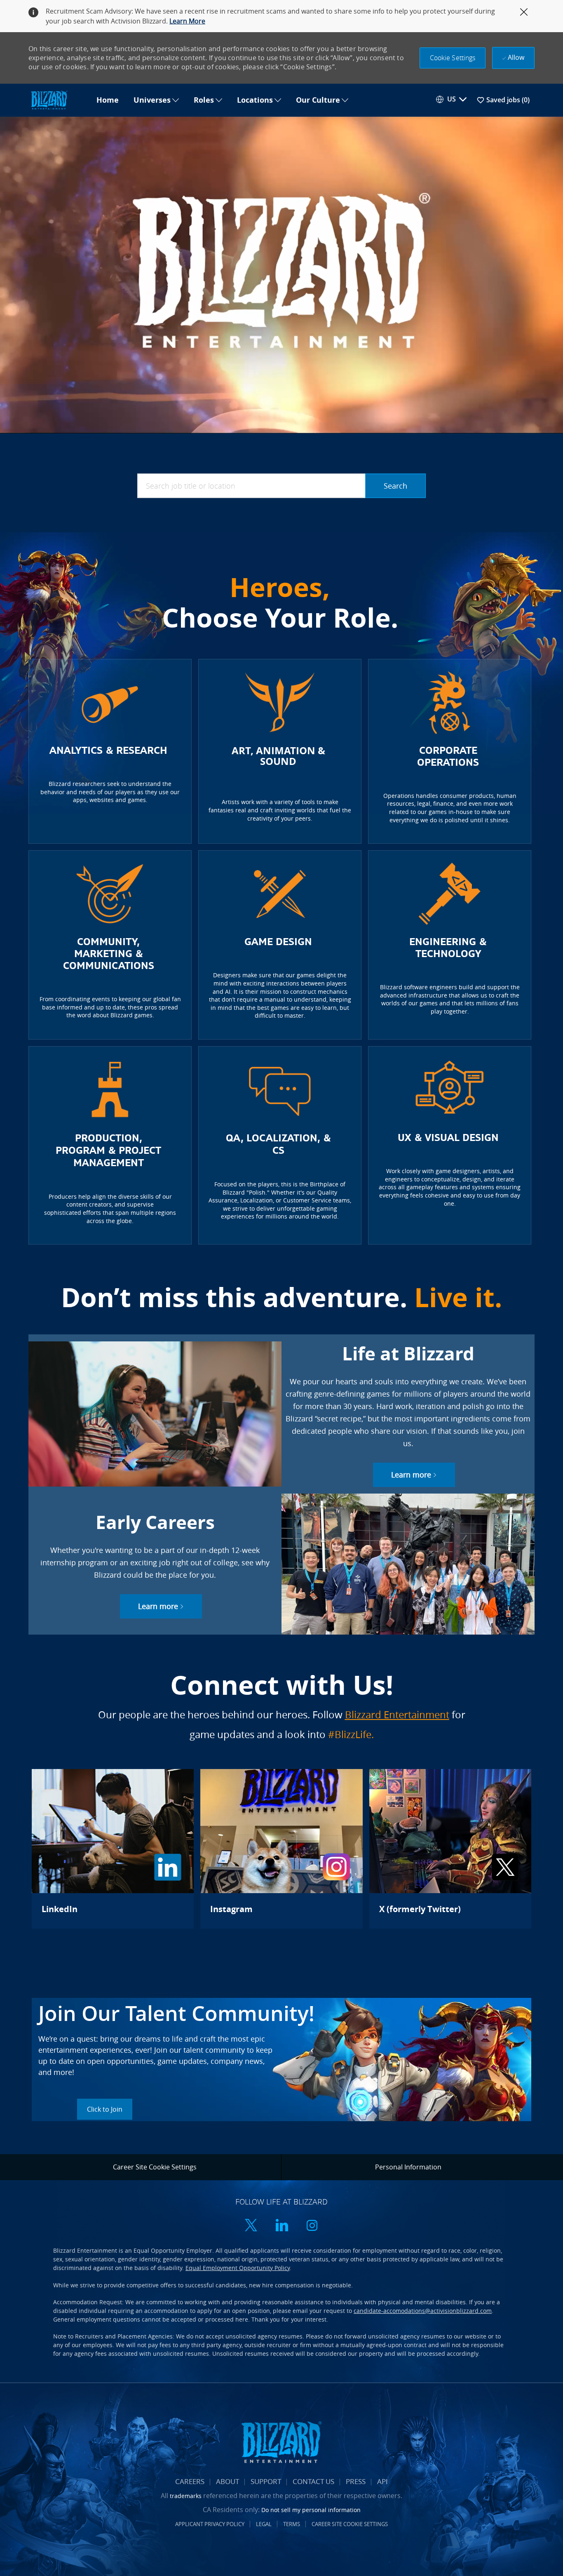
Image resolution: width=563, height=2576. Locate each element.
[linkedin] (281, 2226)
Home (108, 100)
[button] (453, 58)
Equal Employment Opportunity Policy (238, 2268)
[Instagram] (281, 1849)
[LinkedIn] (113, 1849)
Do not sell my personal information (311, 2510)
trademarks (186, 2496)
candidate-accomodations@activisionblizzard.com (423, 2311)
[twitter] (251, 2226)
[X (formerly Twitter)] (450, 1849)
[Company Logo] (59, 100)
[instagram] (312, 2226)
